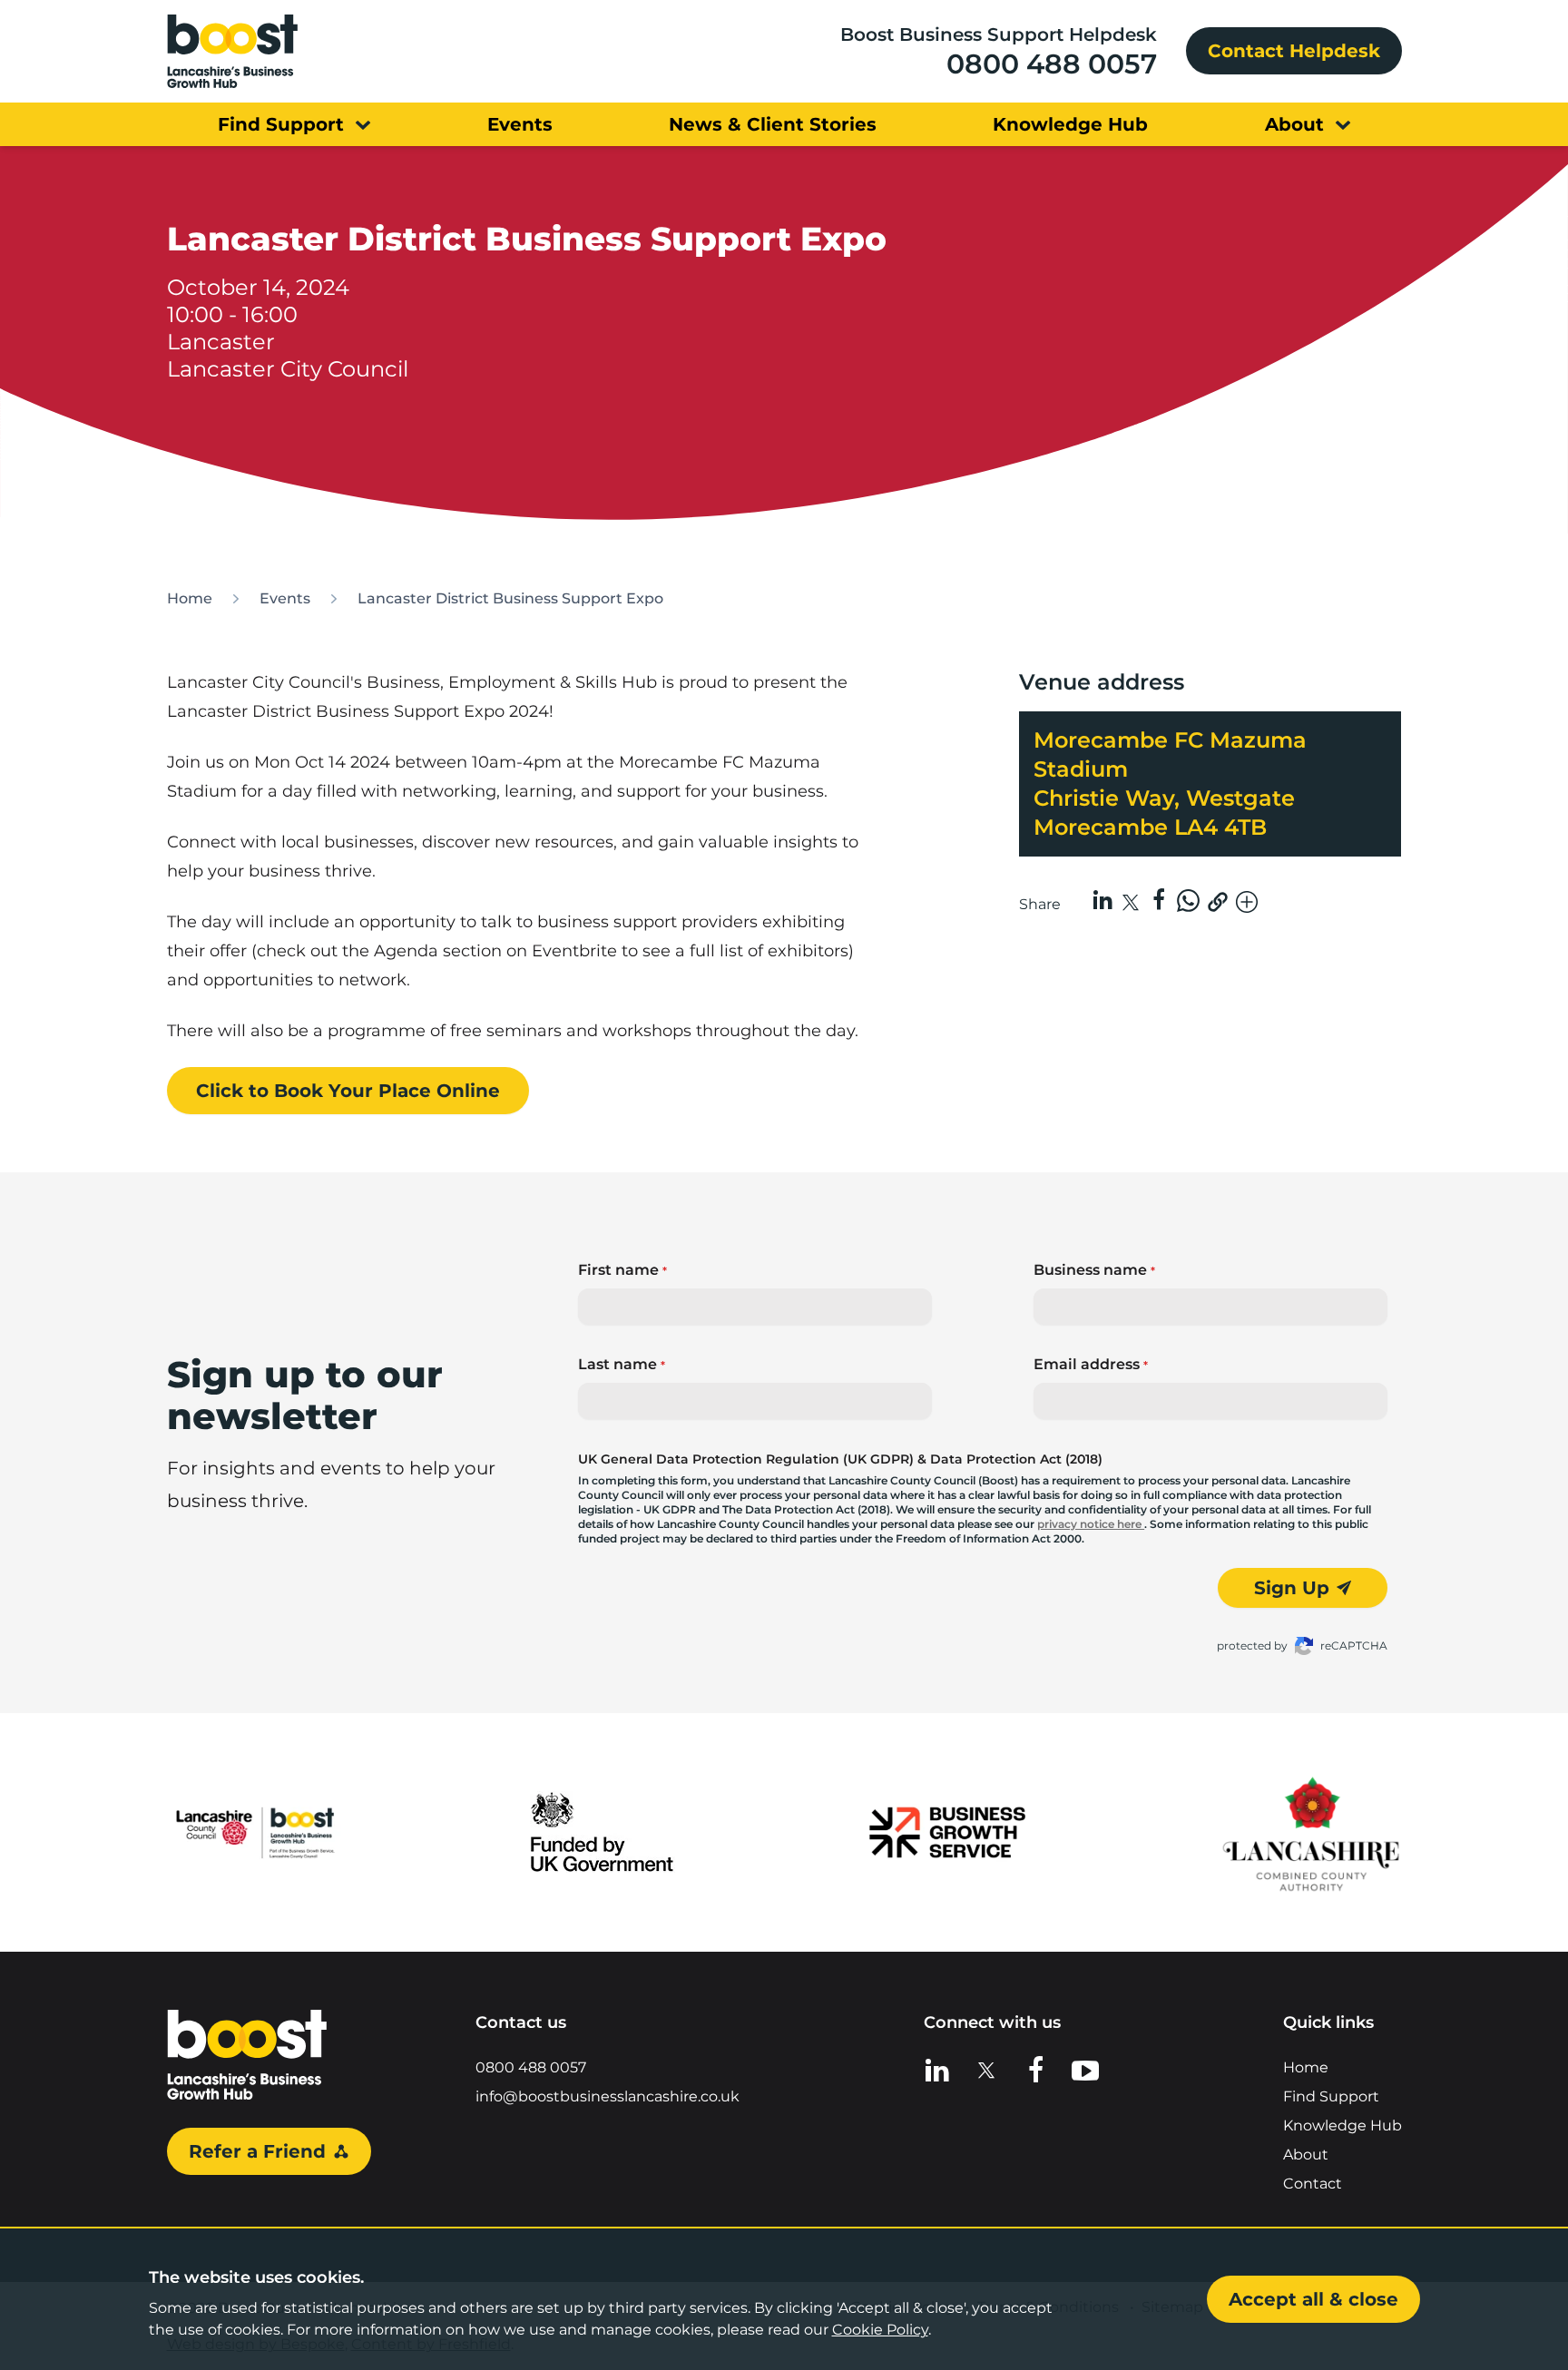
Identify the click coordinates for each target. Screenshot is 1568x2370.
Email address (1091, 1364)
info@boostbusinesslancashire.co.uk (608, 2096)
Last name (622, 1364)
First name (622, 1270)
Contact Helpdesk (1294, 51)
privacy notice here (1091, 1524)
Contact (1313, 2184)
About (1306, 2155)
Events (285, 598)
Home (190, 598)
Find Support (1331, 2096)
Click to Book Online (348, 1091)
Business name (1094, 1270)
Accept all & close (1313, 2299)
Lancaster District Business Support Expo (510, 598)
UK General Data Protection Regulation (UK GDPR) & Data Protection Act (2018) (840, 1459)
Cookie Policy (880, 2330)
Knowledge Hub (1343, 2125)
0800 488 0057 (1052, 64)
